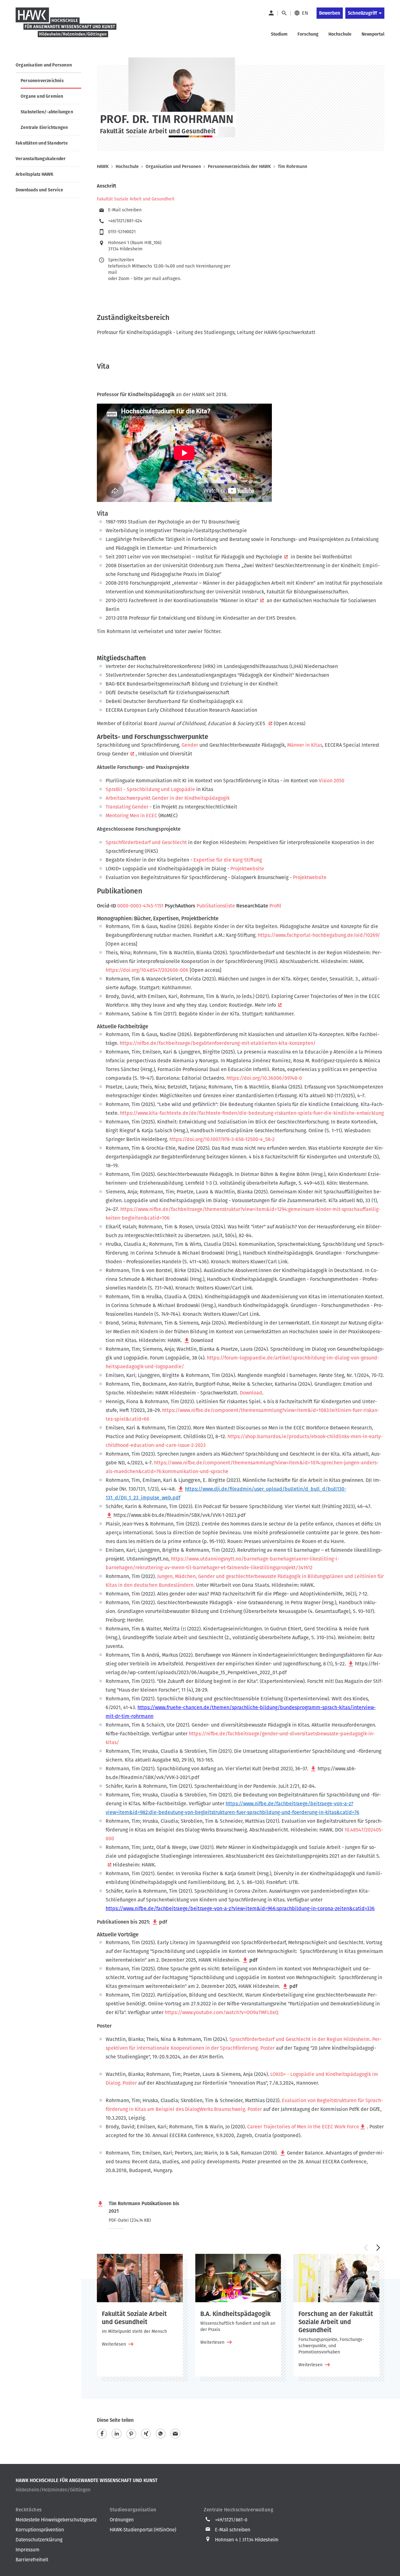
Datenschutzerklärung (39, 2540)
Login (271, 13)
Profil (275, 906)
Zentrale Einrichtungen (44, 128)
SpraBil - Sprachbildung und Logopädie (150, 789)
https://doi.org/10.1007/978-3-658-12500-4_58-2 (222, 1139)
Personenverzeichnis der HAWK (239, 167)
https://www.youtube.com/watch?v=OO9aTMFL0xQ (222, 2012)
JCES (261, 723)
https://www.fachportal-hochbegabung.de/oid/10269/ (319, 935)
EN (305, 13)
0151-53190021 (122, 232)
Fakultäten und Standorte (42, 143)
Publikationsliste (216, 906)
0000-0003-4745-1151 (140, 906)
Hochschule (127, 167)
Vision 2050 (332, 781)
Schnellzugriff (362, 13)
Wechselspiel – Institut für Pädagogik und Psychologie (222, 557)
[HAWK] (66, 26)
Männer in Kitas (305, 745)
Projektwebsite (247, 869)
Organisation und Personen (44, 65)
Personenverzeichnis (42, 81)
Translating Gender (128, 807)
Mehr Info (265, 1005)
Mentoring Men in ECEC (131, 816)
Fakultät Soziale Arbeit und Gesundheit (136, 199)
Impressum (27, 2550)
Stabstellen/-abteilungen (47, 112)
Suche (284, 13)
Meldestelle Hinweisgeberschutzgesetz (56, 2520)
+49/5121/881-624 (125, 221)
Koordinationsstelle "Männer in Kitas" (216, 600)
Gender (190, 745)
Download (202, 1340)
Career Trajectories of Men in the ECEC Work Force (303, 2127)
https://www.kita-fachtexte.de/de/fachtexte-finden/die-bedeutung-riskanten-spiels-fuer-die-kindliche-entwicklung (252, 1113)
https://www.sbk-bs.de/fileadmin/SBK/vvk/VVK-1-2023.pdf (179, 1515)
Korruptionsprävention (40, 2530)
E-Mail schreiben (125, 210)
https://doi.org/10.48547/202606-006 (147, 970)
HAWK (103, 167)
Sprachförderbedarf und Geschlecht (147, 842)
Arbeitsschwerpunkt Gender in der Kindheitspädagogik (168, 798)
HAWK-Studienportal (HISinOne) (143, 2530)
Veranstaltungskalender (41, 159)
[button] (366, 2248)
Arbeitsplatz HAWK (35, 174)
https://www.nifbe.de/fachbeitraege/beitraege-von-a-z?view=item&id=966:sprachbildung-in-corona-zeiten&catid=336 (240, 1908)
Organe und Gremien (42, 96)
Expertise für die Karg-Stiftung (228, 860)
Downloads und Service (39, 190)
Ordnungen (122, 2520)
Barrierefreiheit (32, 2560)
